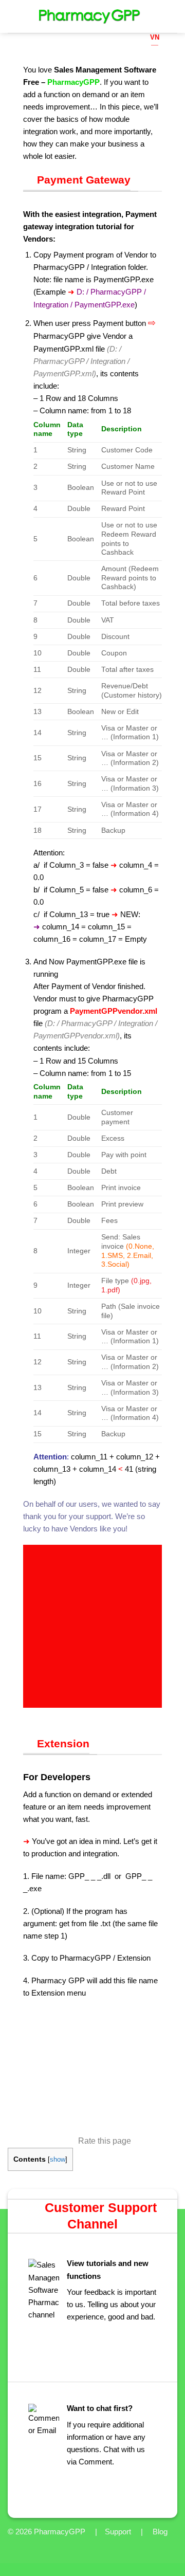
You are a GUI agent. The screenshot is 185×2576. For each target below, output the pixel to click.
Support (118, 2532)
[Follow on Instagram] (171, 19)
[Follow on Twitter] (171, 31)
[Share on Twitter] (53, 1714)
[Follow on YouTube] (171, 69)
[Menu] (14, 16)
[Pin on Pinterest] (64, 1714)
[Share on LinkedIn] (76, 1714)
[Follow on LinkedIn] (171, 56)
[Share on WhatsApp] (29, 1714)
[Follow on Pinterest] (171, 44)
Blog (160, 2532)
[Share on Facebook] (41, 1714)
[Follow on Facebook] (171, 6)
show (58, 2159)
